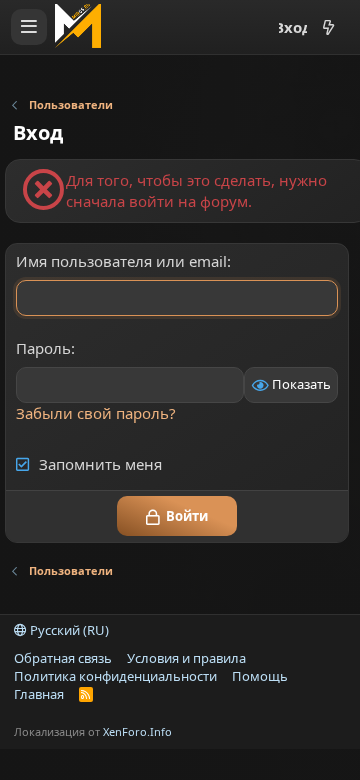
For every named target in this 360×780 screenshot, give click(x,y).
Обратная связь (63, 658)
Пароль (43, 348)
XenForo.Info (137, 731)
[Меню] (29, 27)
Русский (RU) (68, 630)
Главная (39, 694)
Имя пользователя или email (121, 261)
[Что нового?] (328, 27)
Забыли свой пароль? (96, 413)
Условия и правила (186, 658)
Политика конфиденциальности (115, 676)
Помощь (260, 676)
